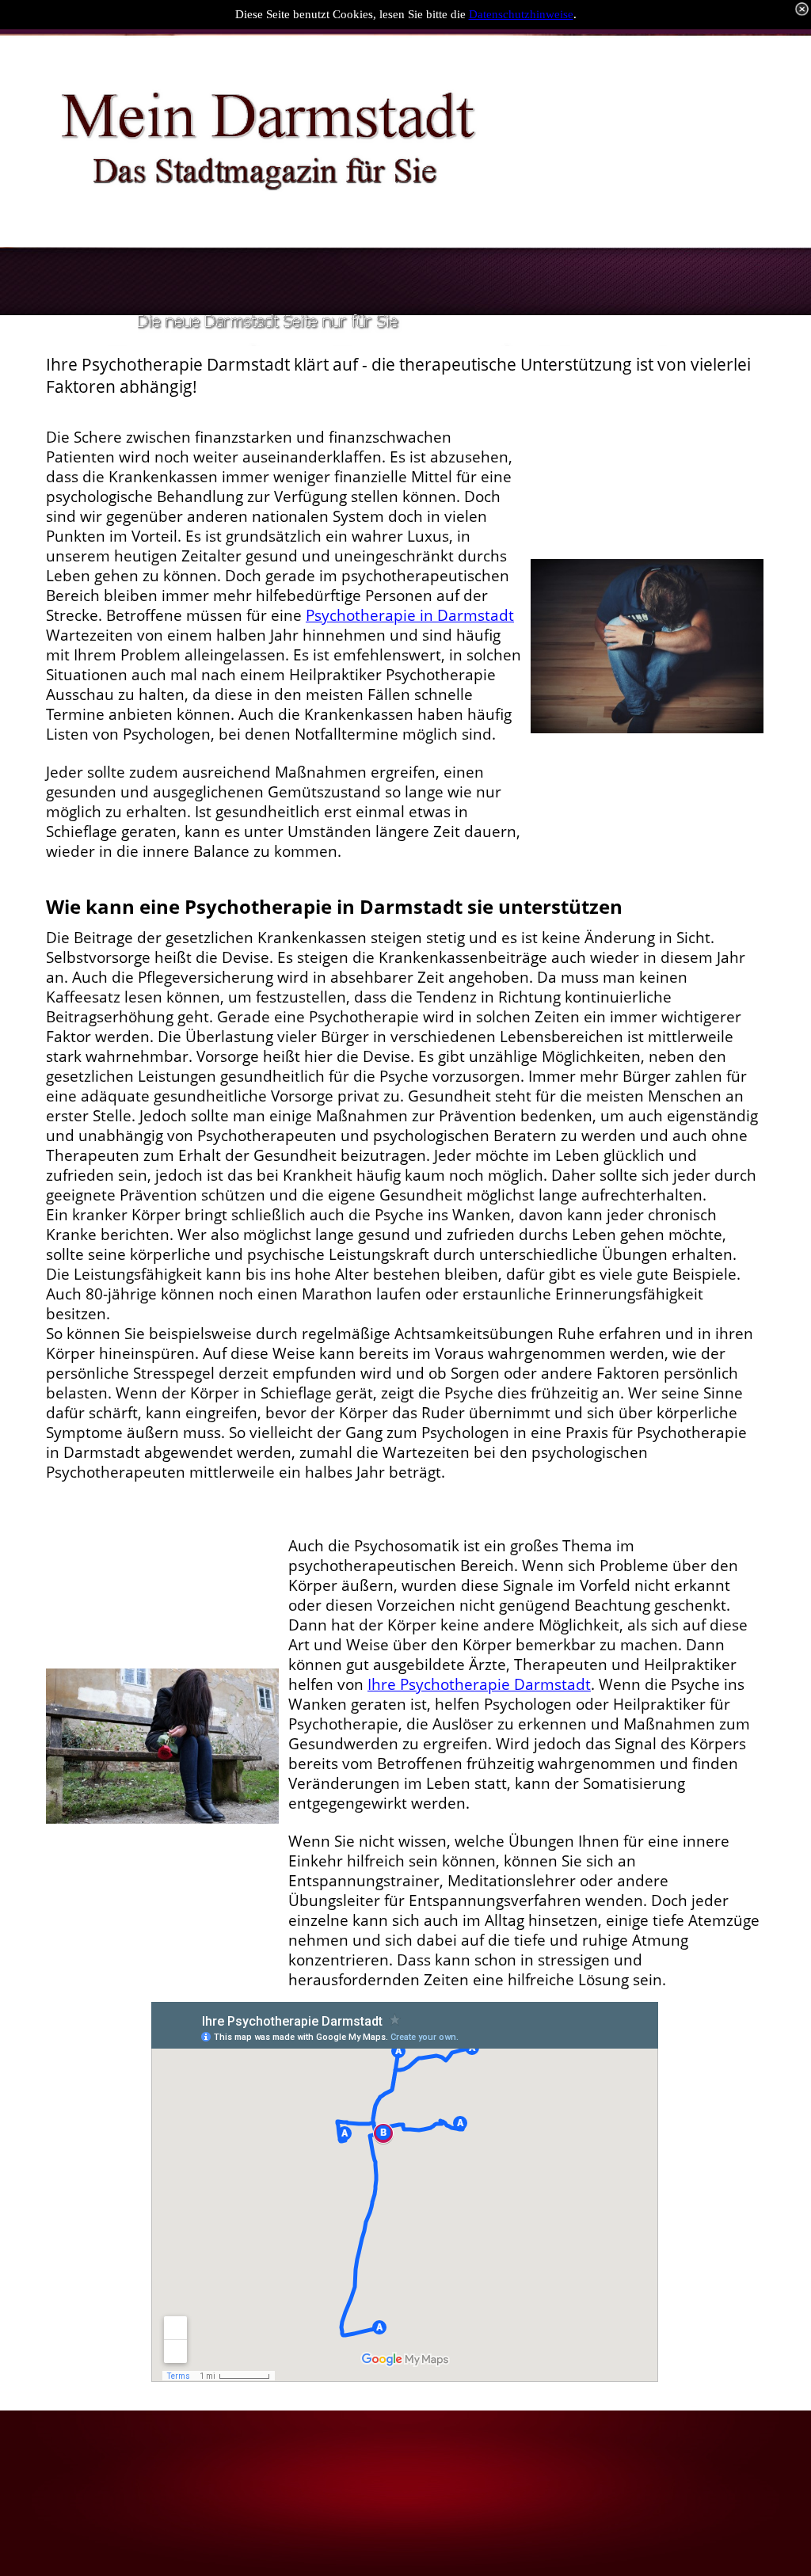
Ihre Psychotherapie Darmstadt (479, 1684)
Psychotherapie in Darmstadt (410, 615)
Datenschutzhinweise (521, 14)
